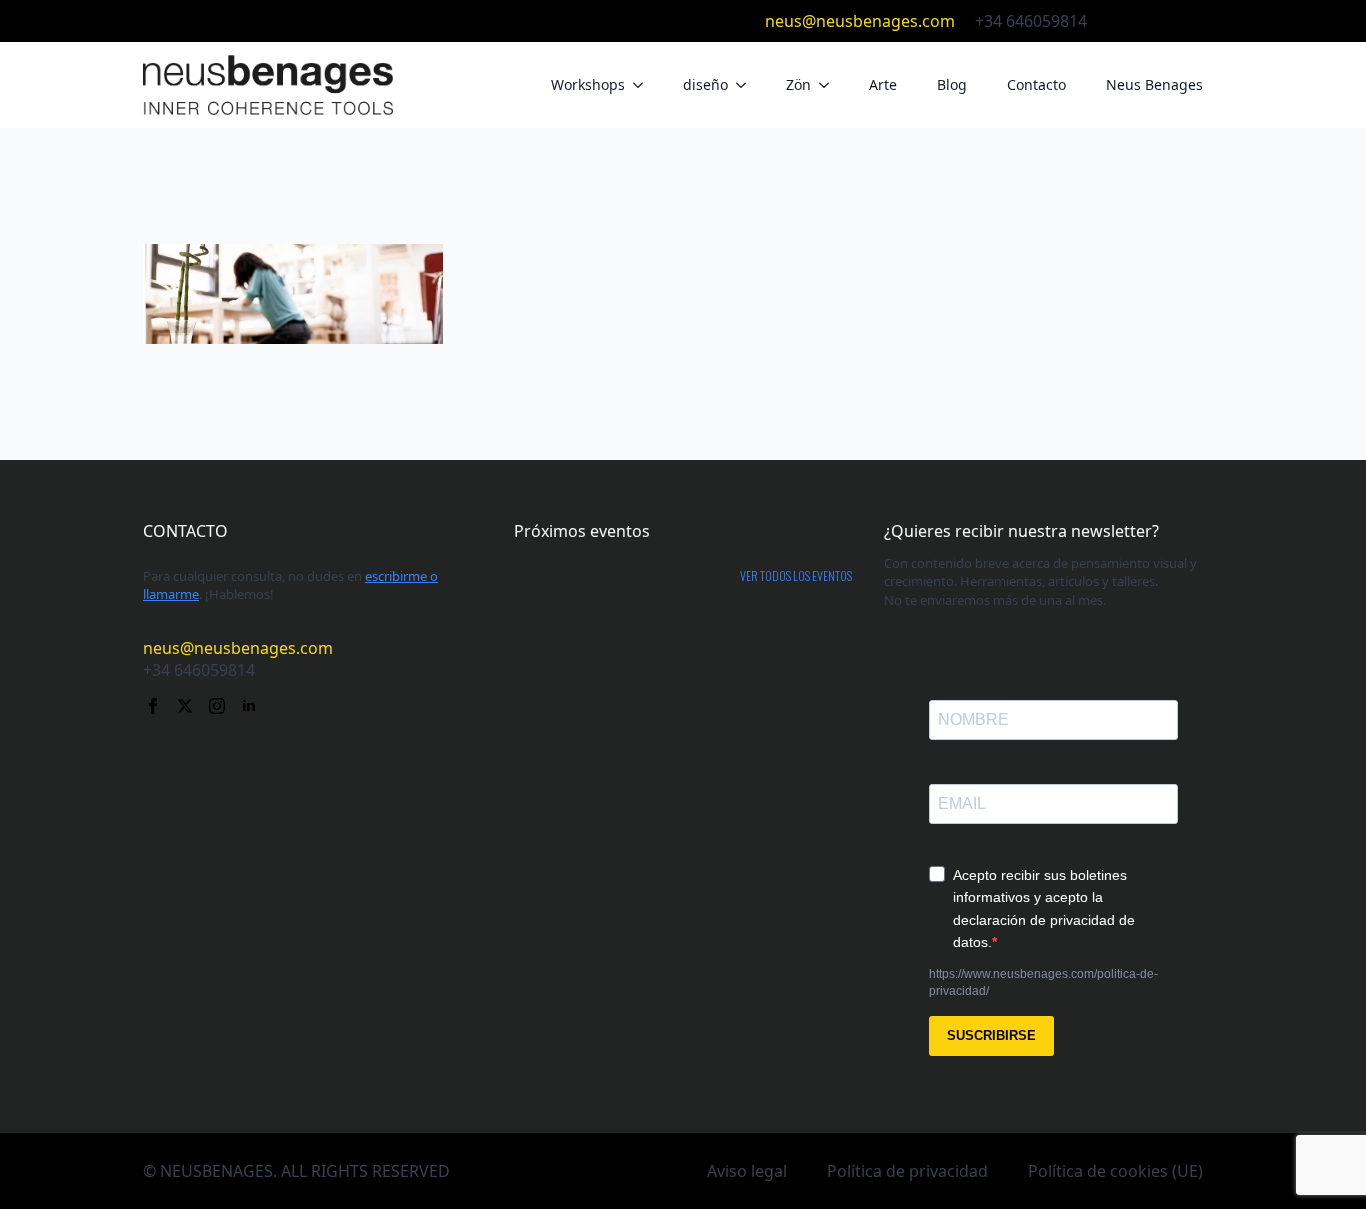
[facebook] (1117, 21)
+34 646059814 (1031, 21)
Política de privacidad (907, 1171)
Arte (883, 84)
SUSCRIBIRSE (991, 1035)
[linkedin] (1213, 21)
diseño (705, 84)
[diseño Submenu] (747, 85)
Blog (952, 84)
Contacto (1036, 84)
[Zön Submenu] (830, 85)
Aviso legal (747, 1171)
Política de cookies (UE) (1115, 1171)
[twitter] (1149, 21)
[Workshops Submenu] (644, 85)
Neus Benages (1154, 84)
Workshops (588, 84)
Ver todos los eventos (796, 576)
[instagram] (1181, 21)
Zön (798, 84)
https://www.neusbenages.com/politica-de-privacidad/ (1043, 982)
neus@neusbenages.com (860, 21)
